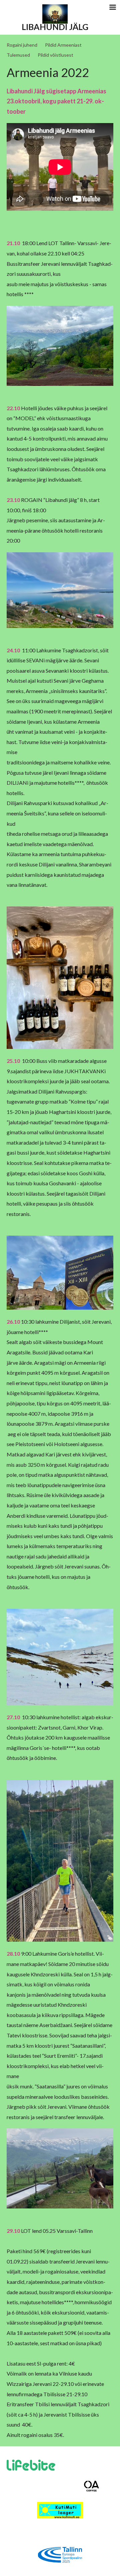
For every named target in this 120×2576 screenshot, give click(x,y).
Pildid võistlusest (55, 55)
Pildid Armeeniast (63, 45)
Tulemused (18, 55)
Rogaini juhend (22, 45)
